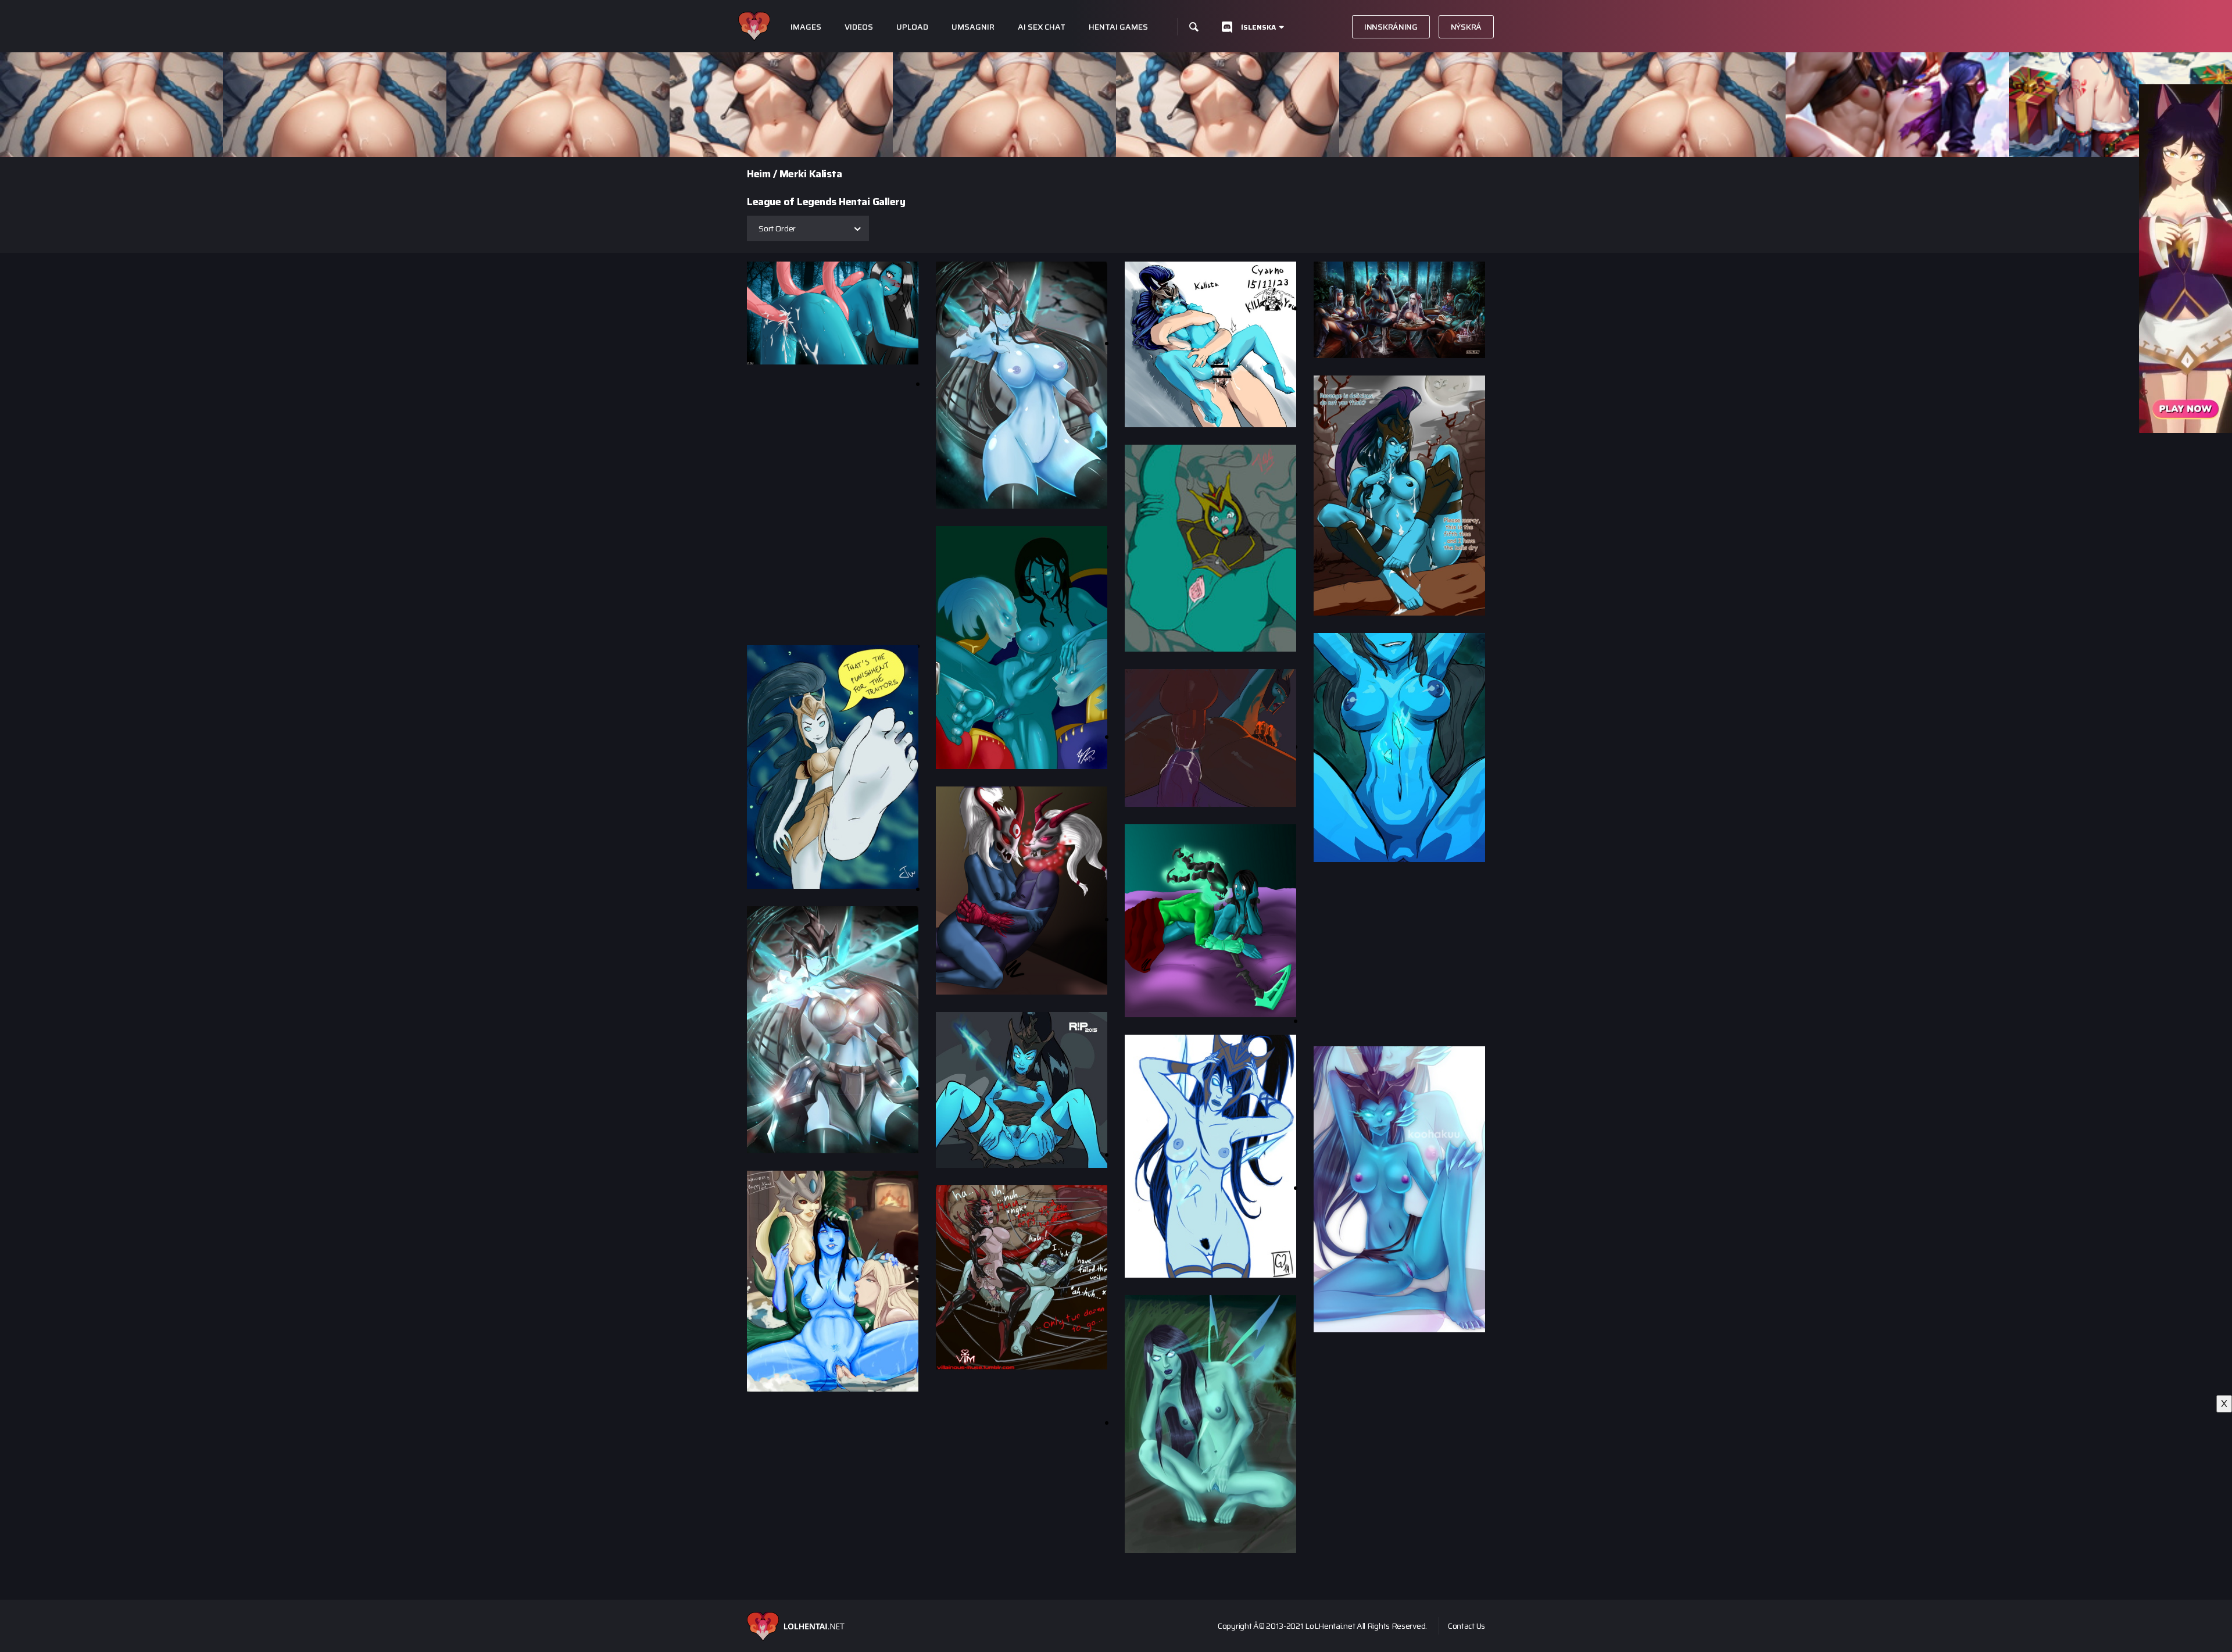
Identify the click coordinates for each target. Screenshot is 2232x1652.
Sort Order (777, 228)
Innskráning (1391, 27)
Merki (793, 174)
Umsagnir (973, 27)
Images (806, 27)
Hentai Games (1118, 27)
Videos (859, 27)
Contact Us (1466, 1626)
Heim (759, 174)
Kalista (826, 174)
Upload (912, 27)
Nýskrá (1466, 27)
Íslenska (1258, 27)
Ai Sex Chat (1042, 27)
